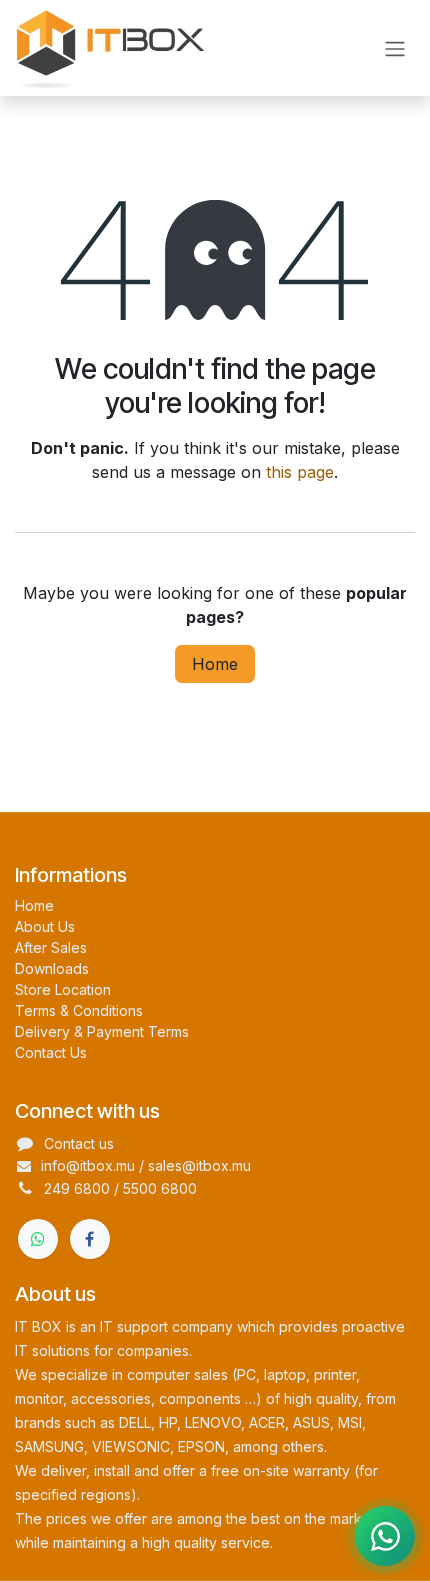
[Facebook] (90, 1239)
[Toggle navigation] (395, 48)
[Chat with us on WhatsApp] (385, 1536)
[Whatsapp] (38, 1239)
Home (215, 664)
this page (300, 472)
